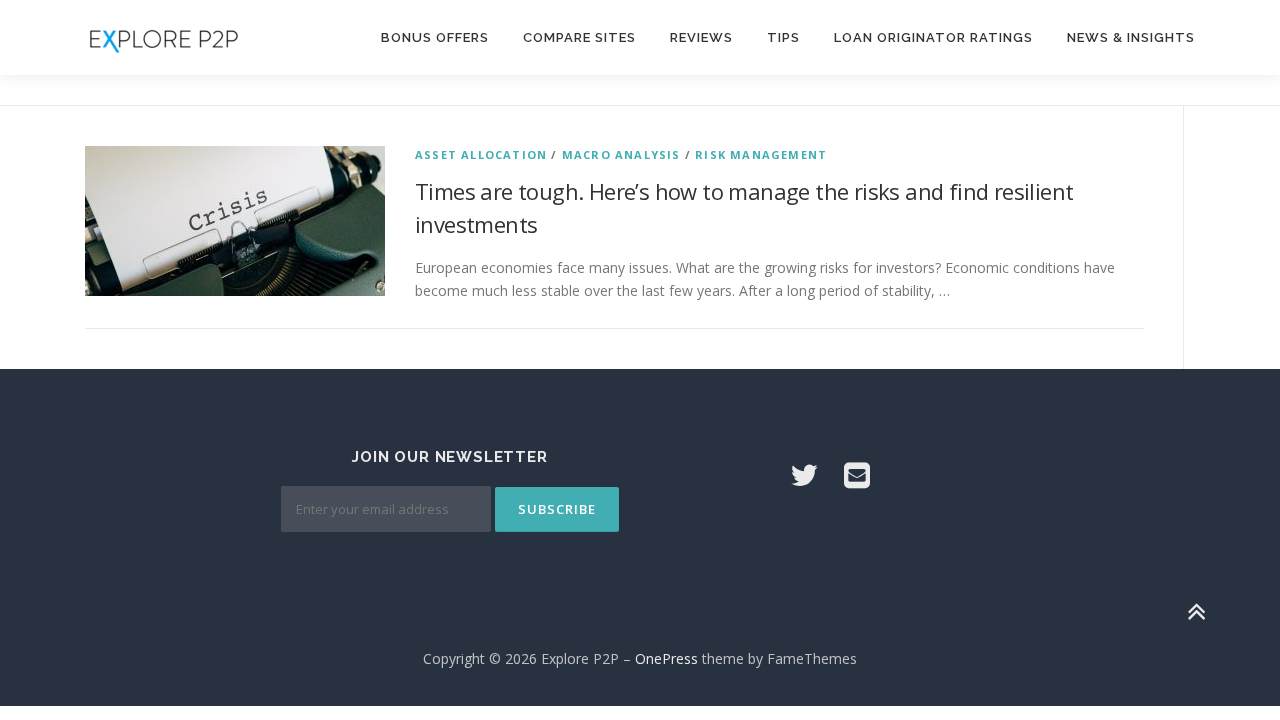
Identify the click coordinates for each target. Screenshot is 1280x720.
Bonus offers (435, 37)
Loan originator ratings (933, 37)
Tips (783, 37)
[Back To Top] (1195, 611)
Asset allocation (481, 154)
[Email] (857, 474)
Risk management (761, 154)
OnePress (666, 658)
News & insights (1131, 37)
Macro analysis (621, 154)
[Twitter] (804, 474)
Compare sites (579, 37)
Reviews (701, 37)
